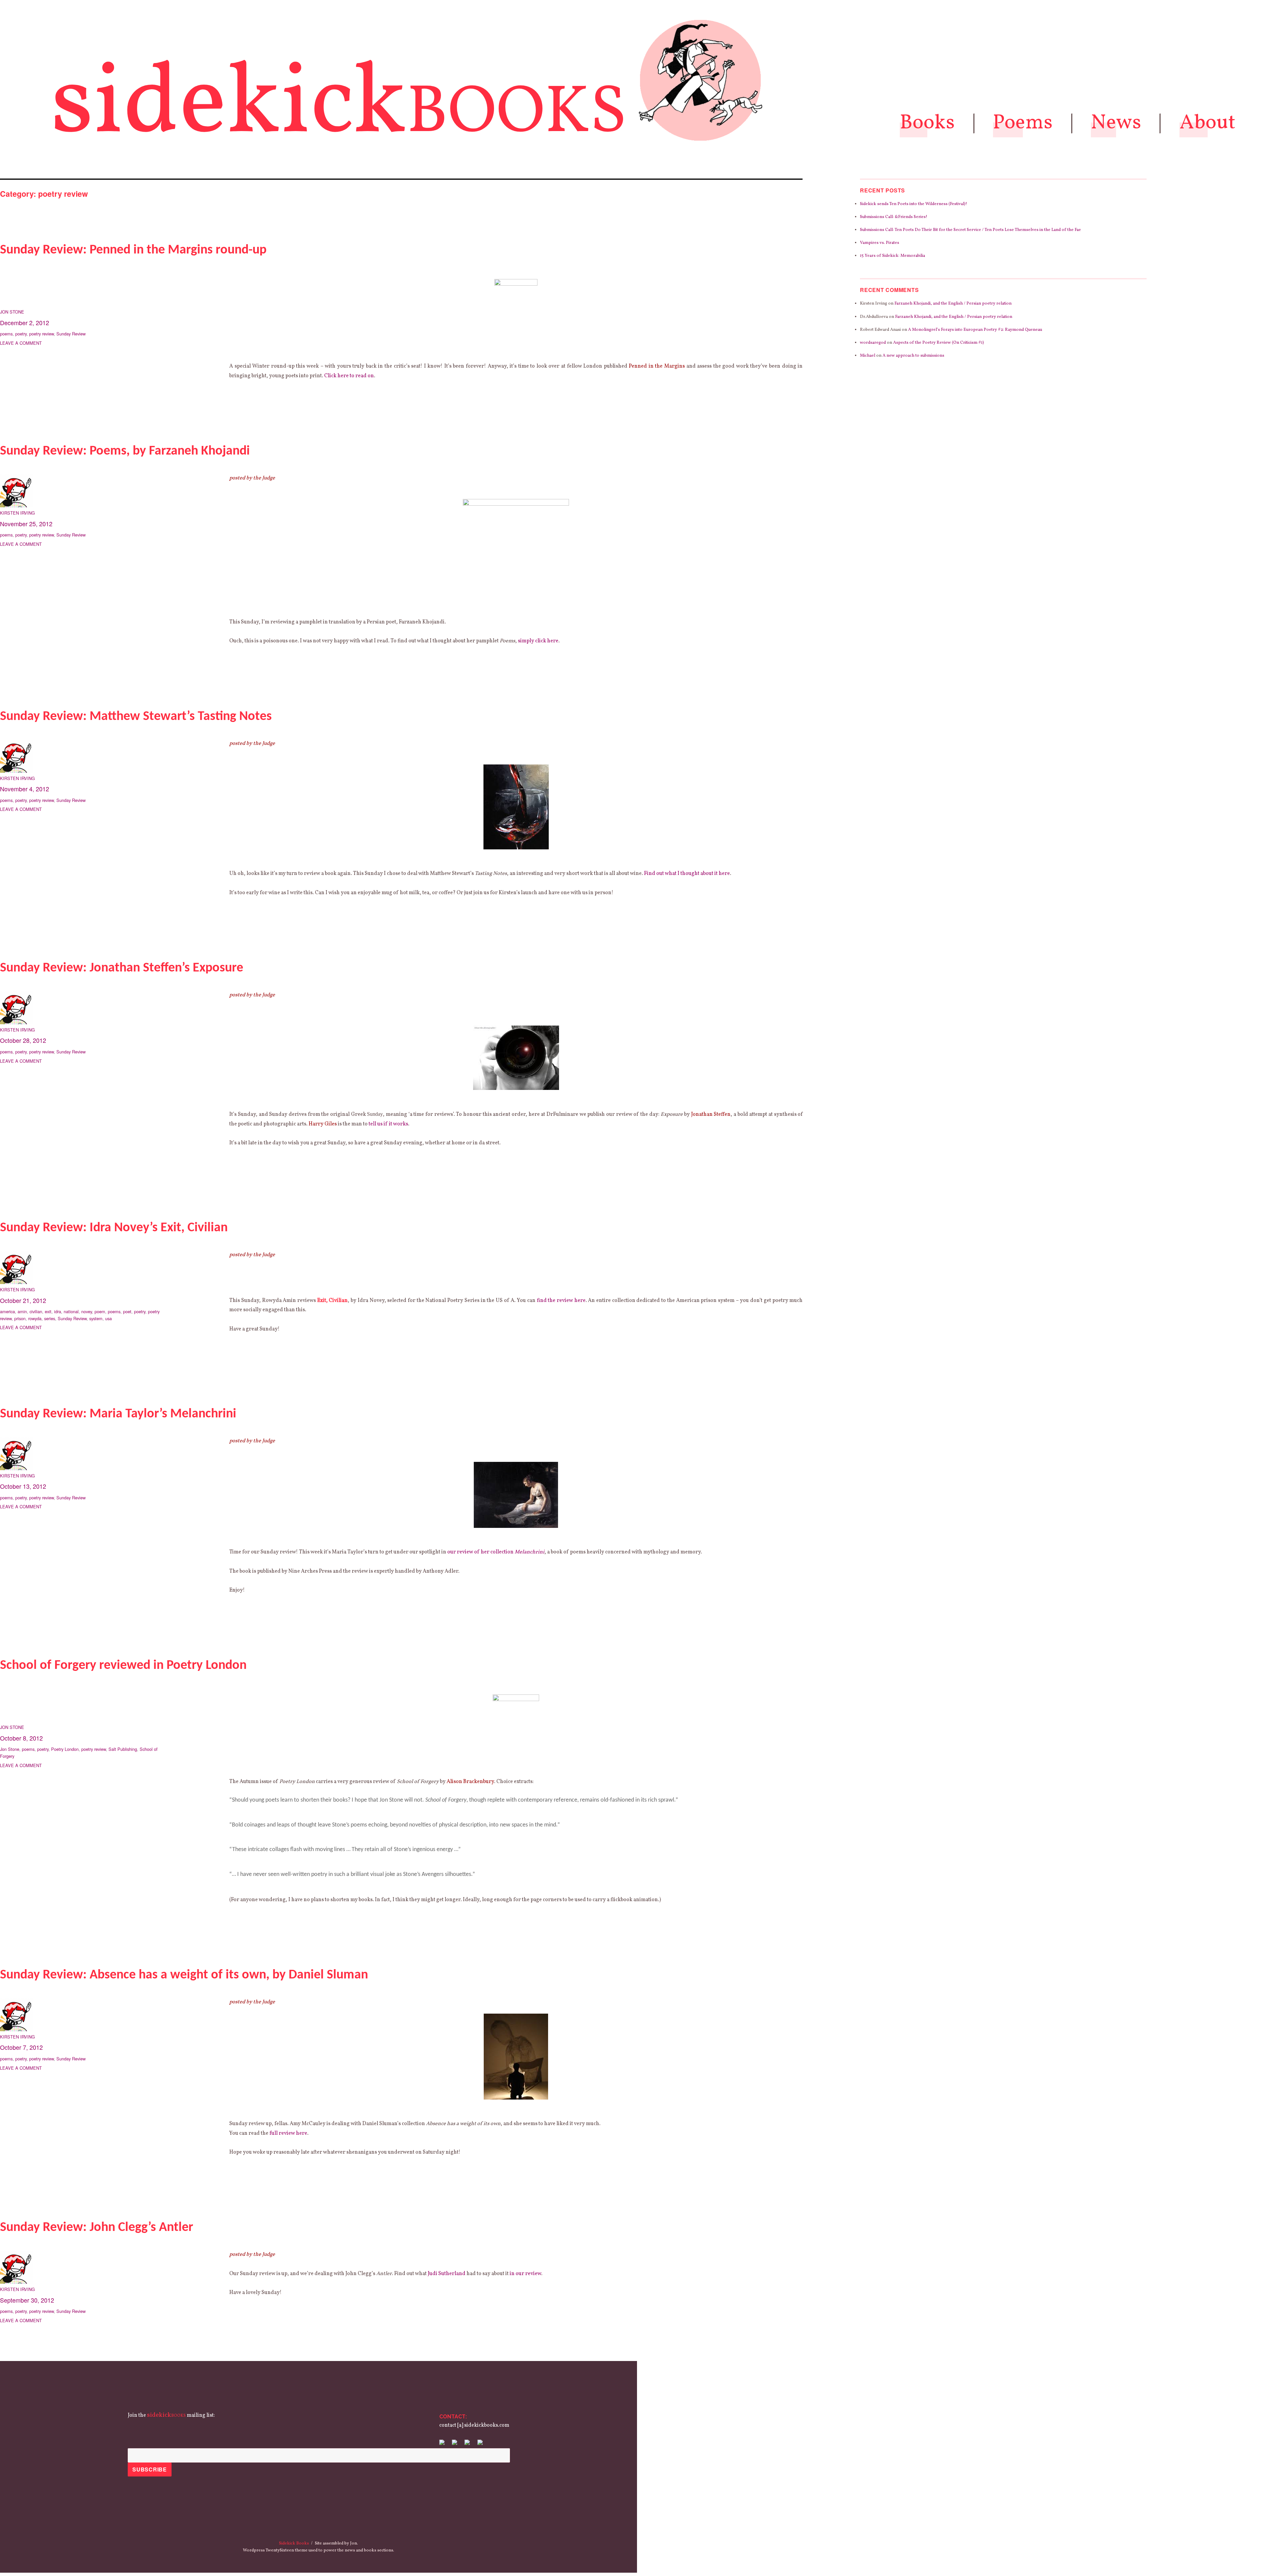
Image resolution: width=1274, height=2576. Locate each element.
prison (20, 1318)
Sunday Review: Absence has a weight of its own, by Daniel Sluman (184, 1975)
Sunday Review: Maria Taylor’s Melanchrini (118, 1414)
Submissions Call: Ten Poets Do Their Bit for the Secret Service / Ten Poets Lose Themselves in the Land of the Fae (970, 230)
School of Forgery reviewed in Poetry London (123, 1666)
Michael (868, 356)
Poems (1023, 123)
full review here (288, 2133)
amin (22, 1311)
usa (108, 1318)
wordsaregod (873, 343)
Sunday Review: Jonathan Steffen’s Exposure (122, 968)
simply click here (538, 641)
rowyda (35, 1318)
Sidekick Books (294, 2543)
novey (87, 1311)
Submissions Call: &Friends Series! (894, 217)
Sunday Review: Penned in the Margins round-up (133, 250)
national (71, 1311)
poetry (21, 334)
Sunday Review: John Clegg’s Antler (97, 2228)
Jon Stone (12, 312)
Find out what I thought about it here (687, 874)
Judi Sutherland (447, 2274)
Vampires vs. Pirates (880, 243)
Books (927, 123)
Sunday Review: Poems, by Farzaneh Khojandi (125, 451)
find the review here (561, 1301)
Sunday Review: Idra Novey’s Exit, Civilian (114, 1228)
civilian (36, 1311)
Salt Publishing (123, 1749)
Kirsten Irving (17, 513)
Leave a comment (21, 343)
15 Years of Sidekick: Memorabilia (892, 256)
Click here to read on (349, 376)
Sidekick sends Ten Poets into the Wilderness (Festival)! (914, 204)
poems (6, 334)
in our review (525, 2274)
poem (100, 1311)
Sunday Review (71, 334)
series (50, 1318)
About (1208, 123)
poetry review (41, 334)
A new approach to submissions (913, 356)
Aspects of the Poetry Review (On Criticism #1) (939, 343)
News (1116, 123)
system (96, 1318)
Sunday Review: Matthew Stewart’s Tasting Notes (136, 717)
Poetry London (65, 1749)
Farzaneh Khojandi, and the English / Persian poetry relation (953, 304)
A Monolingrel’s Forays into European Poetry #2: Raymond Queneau (975, 330)
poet (127, 1311)
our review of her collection (496, 1552)
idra (58, 1311)
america (7, 1311)
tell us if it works (388, 1124)
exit (48, 1311)
